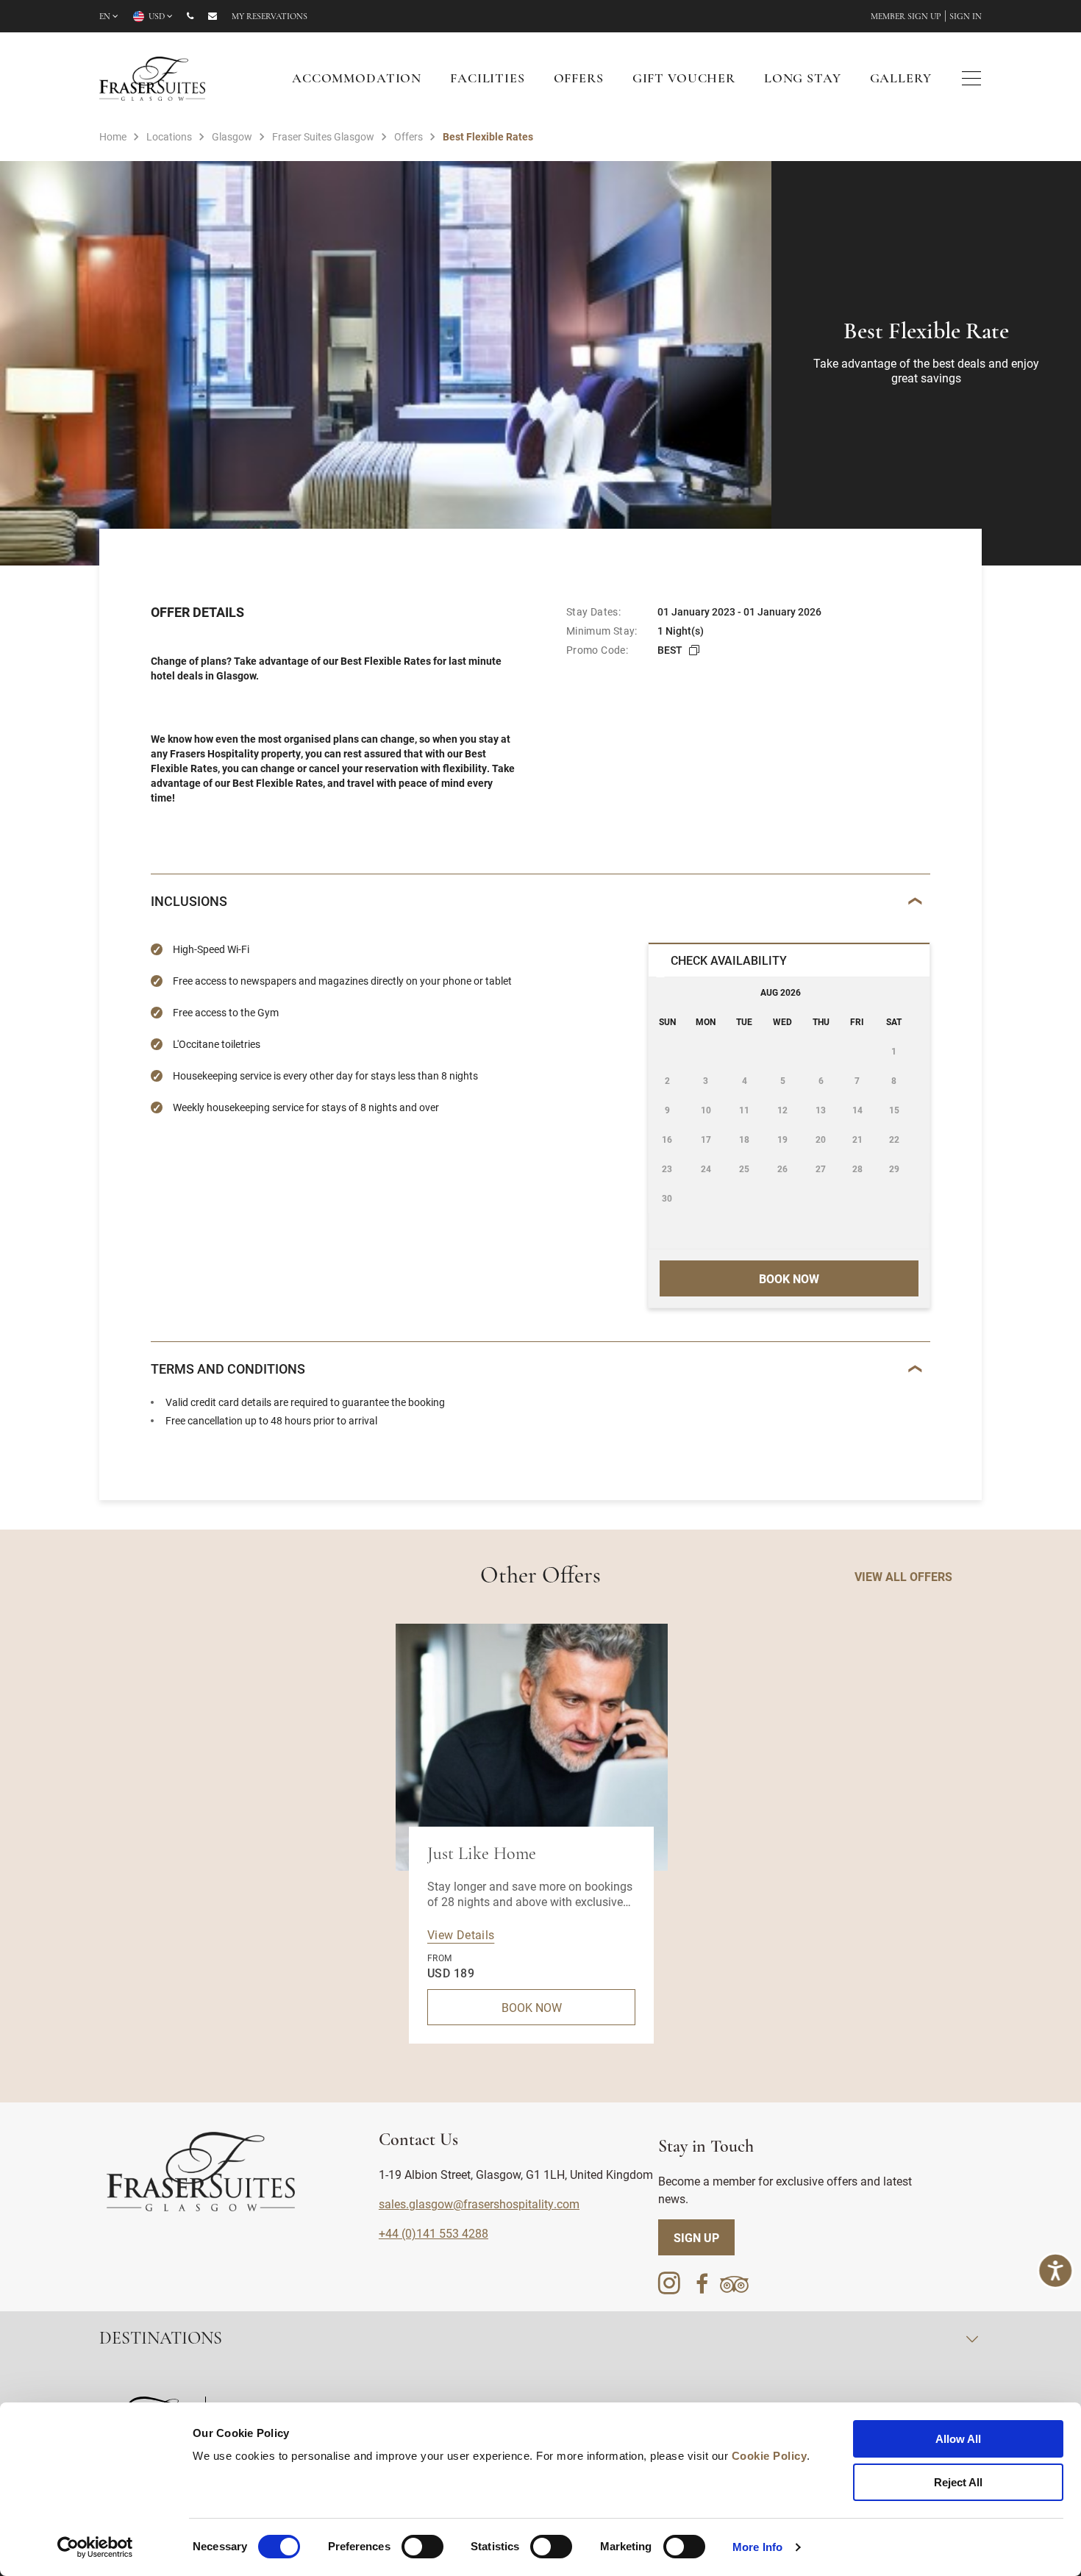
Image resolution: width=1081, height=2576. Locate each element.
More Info (757, 2547)
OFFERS (579, 79)
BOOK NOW (532, 2007)
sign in (966, 17)
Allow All (958, 2439)
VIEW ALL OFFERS (903, 1576)
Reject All (958, 2482)
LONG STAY (803, 79)
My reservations (270, 17)
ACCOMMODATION (357, 79)
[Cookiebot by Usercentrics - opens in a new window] (95, 2547)
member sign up (906, 17)
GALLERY (901, 79)
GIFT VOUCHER (684, 79)
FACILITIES (488, 79)
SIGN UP (696, 2237)
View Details (461, 1934)
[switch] (422, 2547)
